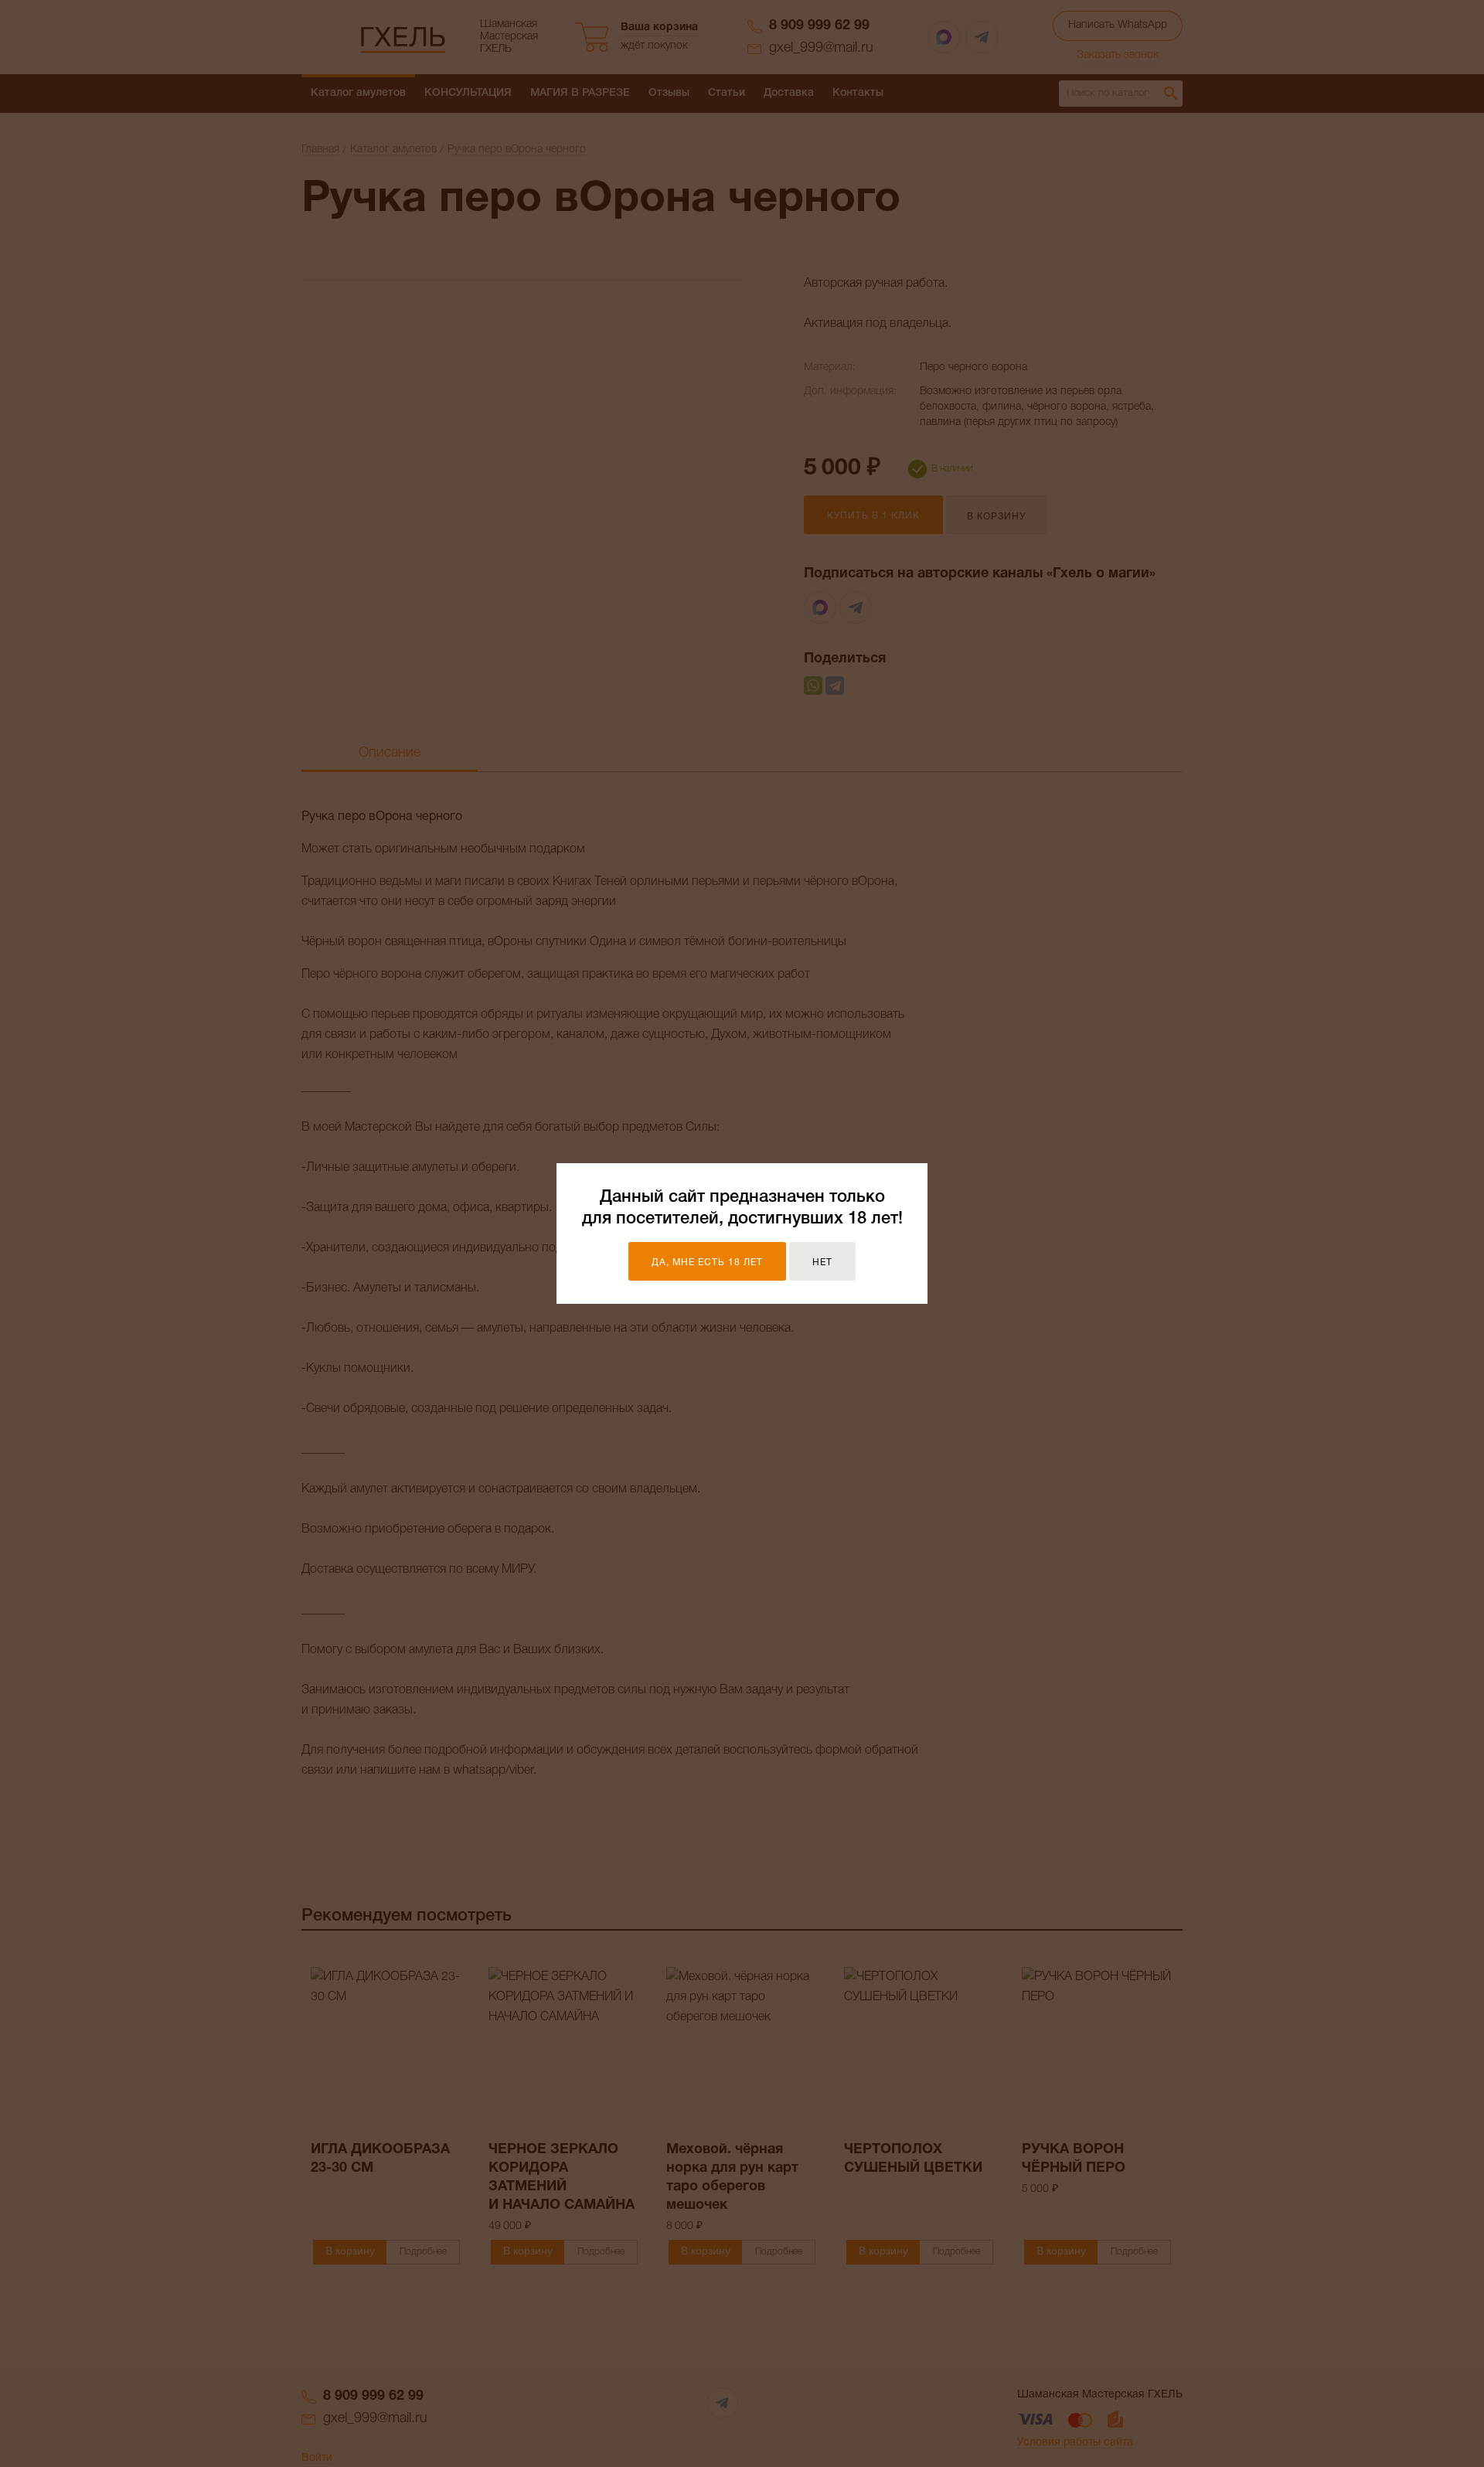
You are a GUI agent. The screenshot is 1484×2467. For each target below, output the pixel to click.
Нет (822, 1262)
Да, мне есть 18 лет (707, 1262)
